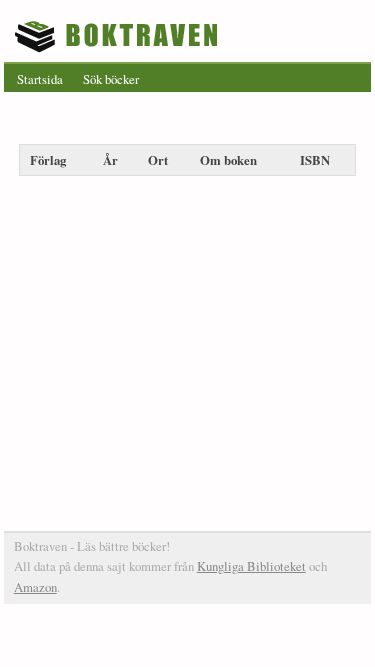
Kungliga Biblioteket (251, 566)
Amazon (35, 587)
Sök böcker (111, 79)
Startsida (40, 79)
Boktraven (118, 36)
